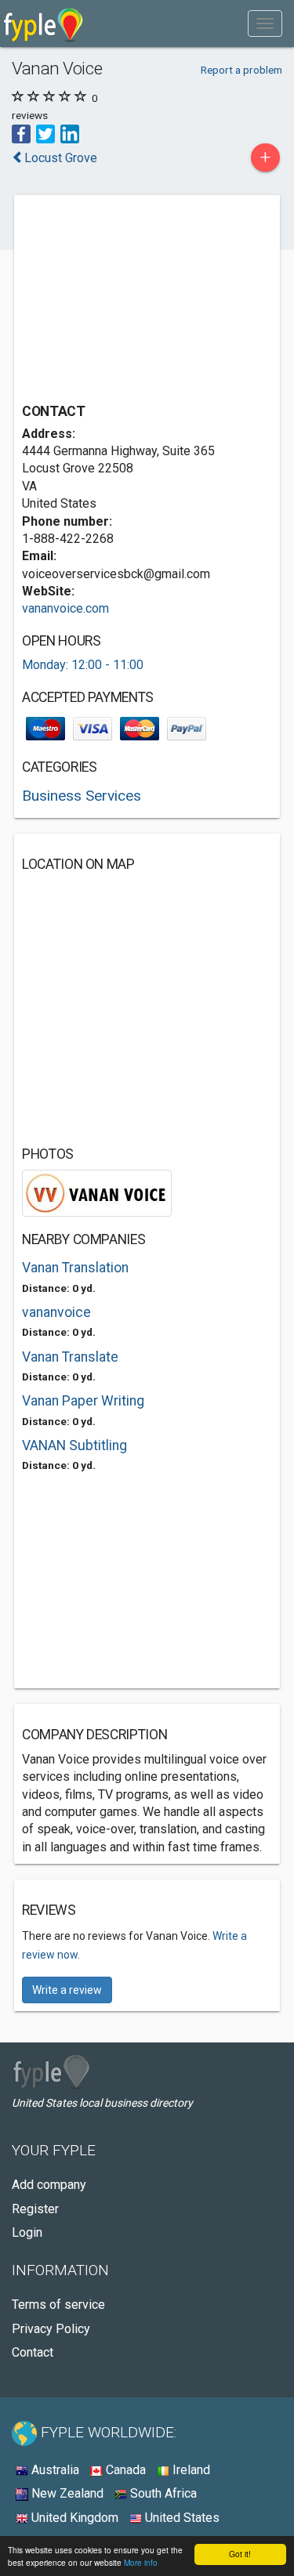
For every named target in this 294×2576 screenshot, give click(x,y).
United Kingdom (73, 2518)
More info (141, 2562)
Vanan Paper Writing (83, 1401)
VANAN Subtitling (74, 1445)
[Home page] (44, 24)
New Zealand (66, 2493)
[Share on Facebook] (21, 133)
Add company (49, 2185)
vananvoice (56, 1312)
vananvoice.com (65, 608)
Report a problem (241, 70)
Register (35, 2209)
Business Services (82, 796)
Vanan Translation (75, 1268)
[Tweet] (45, 133)
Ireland (190, 2470)
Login (27, 2232)
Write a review (67, 1990)
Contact (33, 2352)
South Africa (162, 2493)
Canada (124, 2470)
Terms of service (58, 2305)
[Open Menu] (265, 24)
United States (181, 2518)
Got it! (240, 2554)
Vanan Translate (70, 1357)
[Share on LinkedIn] (70, 133)
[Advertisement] (140, 301)
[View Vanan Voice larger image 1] (97, 1192)
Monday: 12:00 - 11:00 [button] (83, 665)
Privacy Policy (51, 2329)
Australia (54, 2470)
